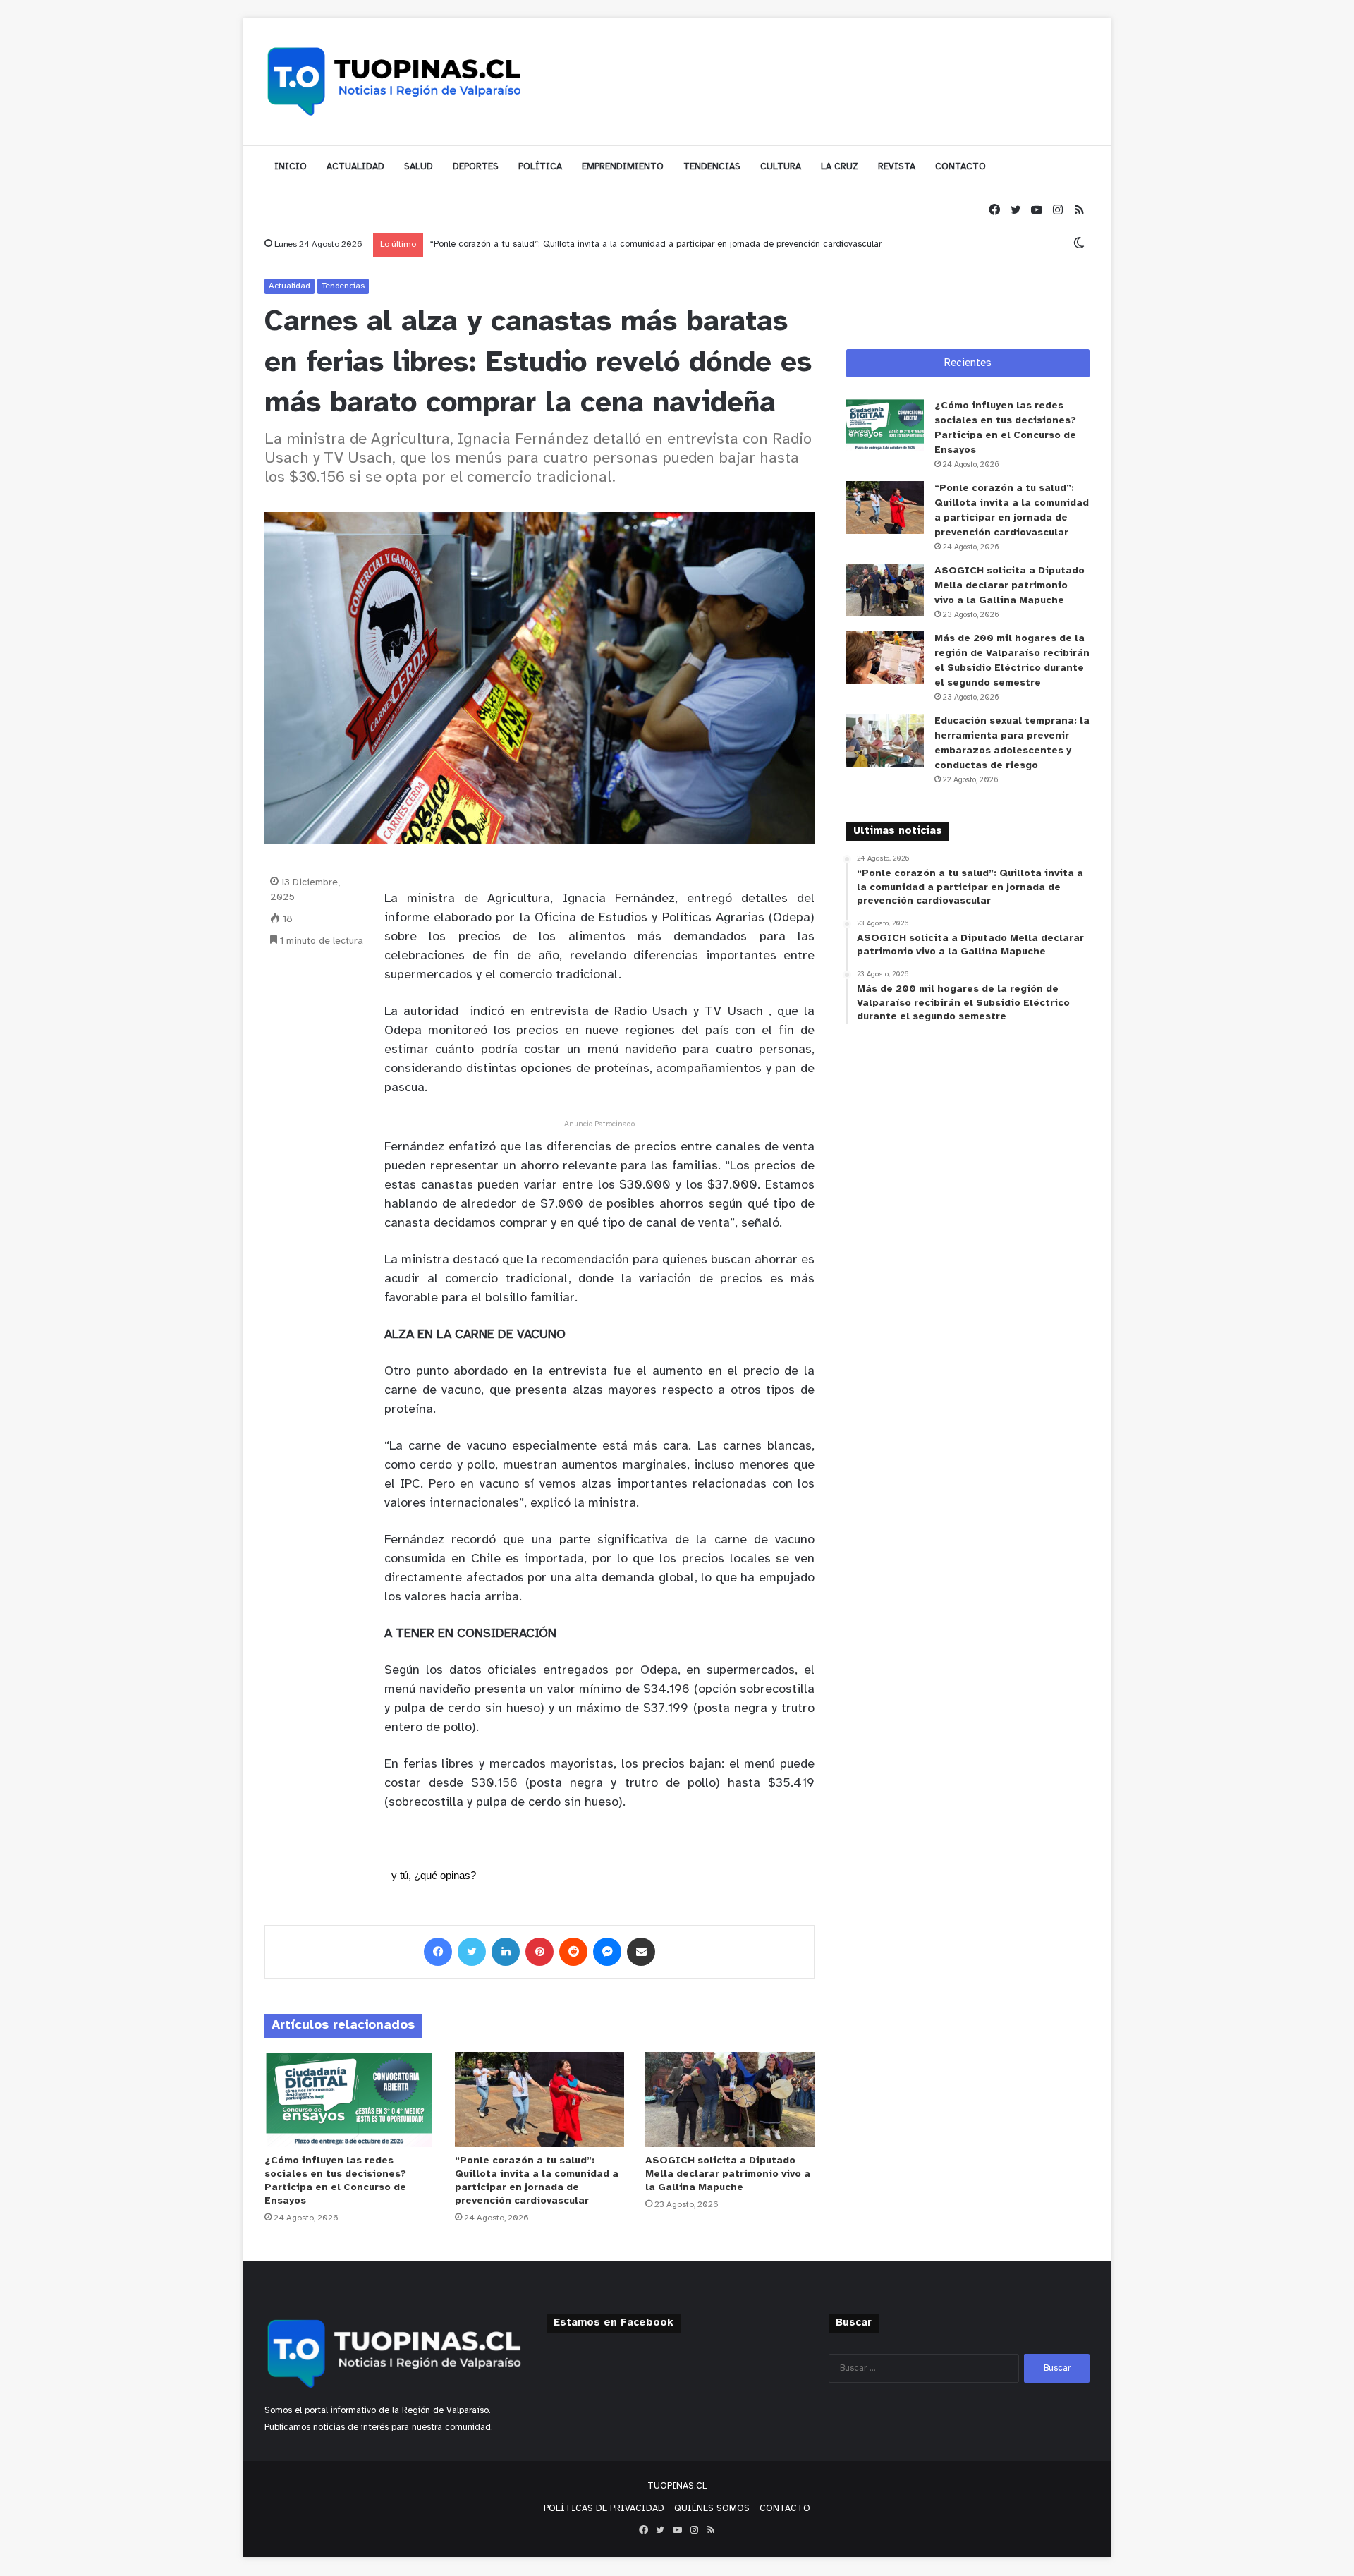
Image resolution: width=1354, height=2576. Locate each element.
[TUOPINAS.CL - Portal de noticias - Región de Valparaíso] (395, 81)
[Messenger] (607, 1952)
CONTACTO (960, 167)
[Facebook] (994, 211)
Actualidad (289, 286)
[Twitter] (1015, 211)
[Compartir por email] (641, 1952)
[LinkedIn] (506, 1952)
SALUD (419, 167)
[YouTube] (1037, 211)
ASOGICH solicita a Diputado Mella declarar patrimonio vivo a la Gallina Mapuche (728, 2174)
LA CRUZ (840, 167)
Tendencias (343, 286)
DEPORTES (476, 167)
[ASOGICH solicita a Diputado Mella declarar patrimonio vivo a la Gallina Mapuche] (730, 2100)
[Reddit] (573, 1952)
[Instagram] (1058, 211)
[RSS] (1079, 211)
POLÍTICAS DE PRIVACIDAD (604, 2509)
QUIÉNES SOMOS (712, 2509)
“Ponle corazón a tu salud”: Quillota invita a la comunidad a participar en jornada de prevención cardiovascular (656, 244)
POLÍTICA (540, 167)
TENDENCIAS (712, 167)
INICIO (291, 167)
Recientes (968, 363)
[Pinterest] (539, 1952)
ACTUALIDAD (355, 167)
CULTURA (781, 167)
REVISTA (897, 167)
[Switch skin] (1079, 244)
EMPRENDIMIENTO (623, 167)
